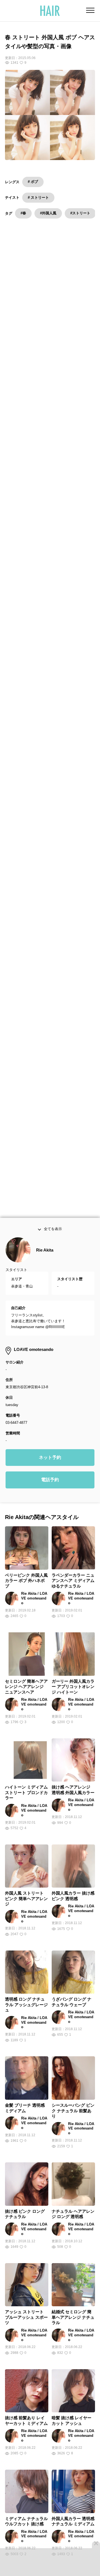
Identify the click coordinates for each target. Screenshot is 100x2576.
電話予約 (50, 1491)
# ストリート (38, 198)
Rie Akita (45, 1261)
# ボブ (33, 182)
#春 (23, 213)
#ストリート (80, 213)
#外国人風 (48, 213)
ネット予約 (50, 1469)
